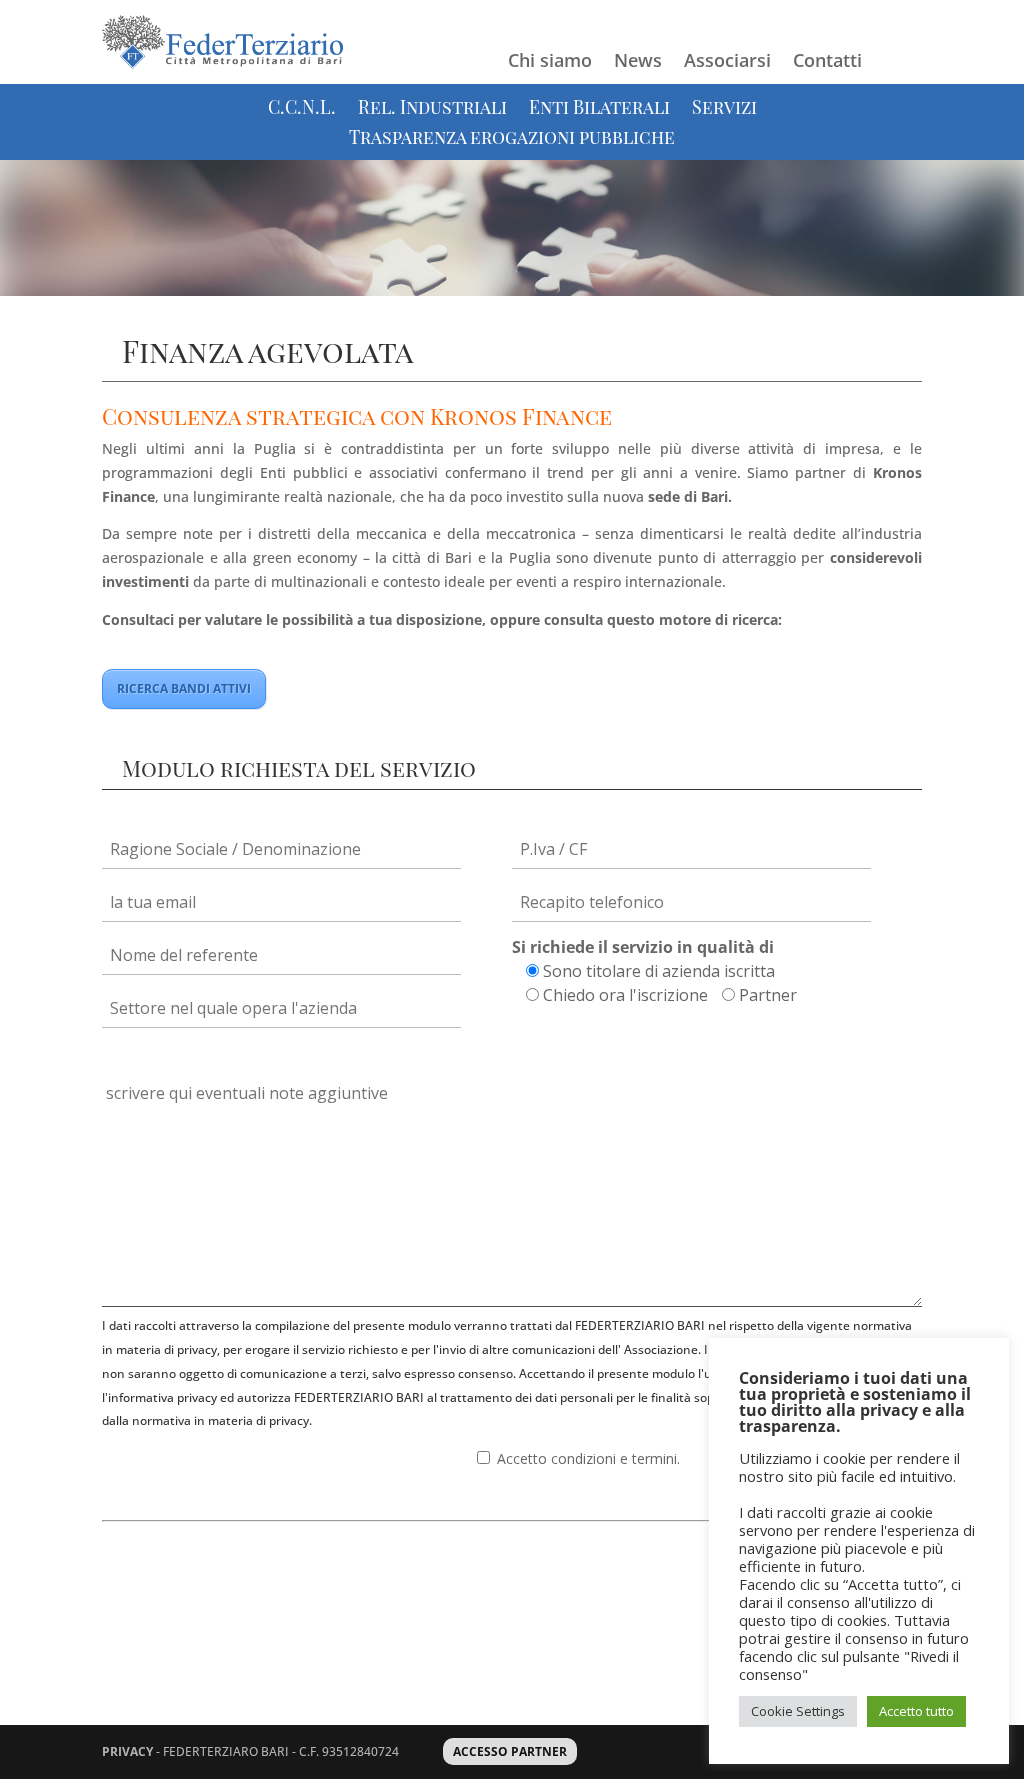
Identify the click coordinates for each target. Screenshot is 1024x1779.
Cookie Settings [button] (798, 1711)
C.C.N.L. (302, 109)
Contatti (827, 62)
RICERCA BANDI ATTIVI (184, 688)
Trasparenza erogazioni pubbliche (512, 139)
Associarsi (727, 62)
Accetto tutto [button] (916, 1711)
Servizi (724, 109)
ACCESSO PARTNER (510, 1751)
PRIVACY (127, 1751)
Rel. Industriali (432, 109)
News (638, 62)
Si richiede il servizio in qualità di (643, 947)
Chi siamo (550, 62)
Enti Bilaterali (599, 109)
